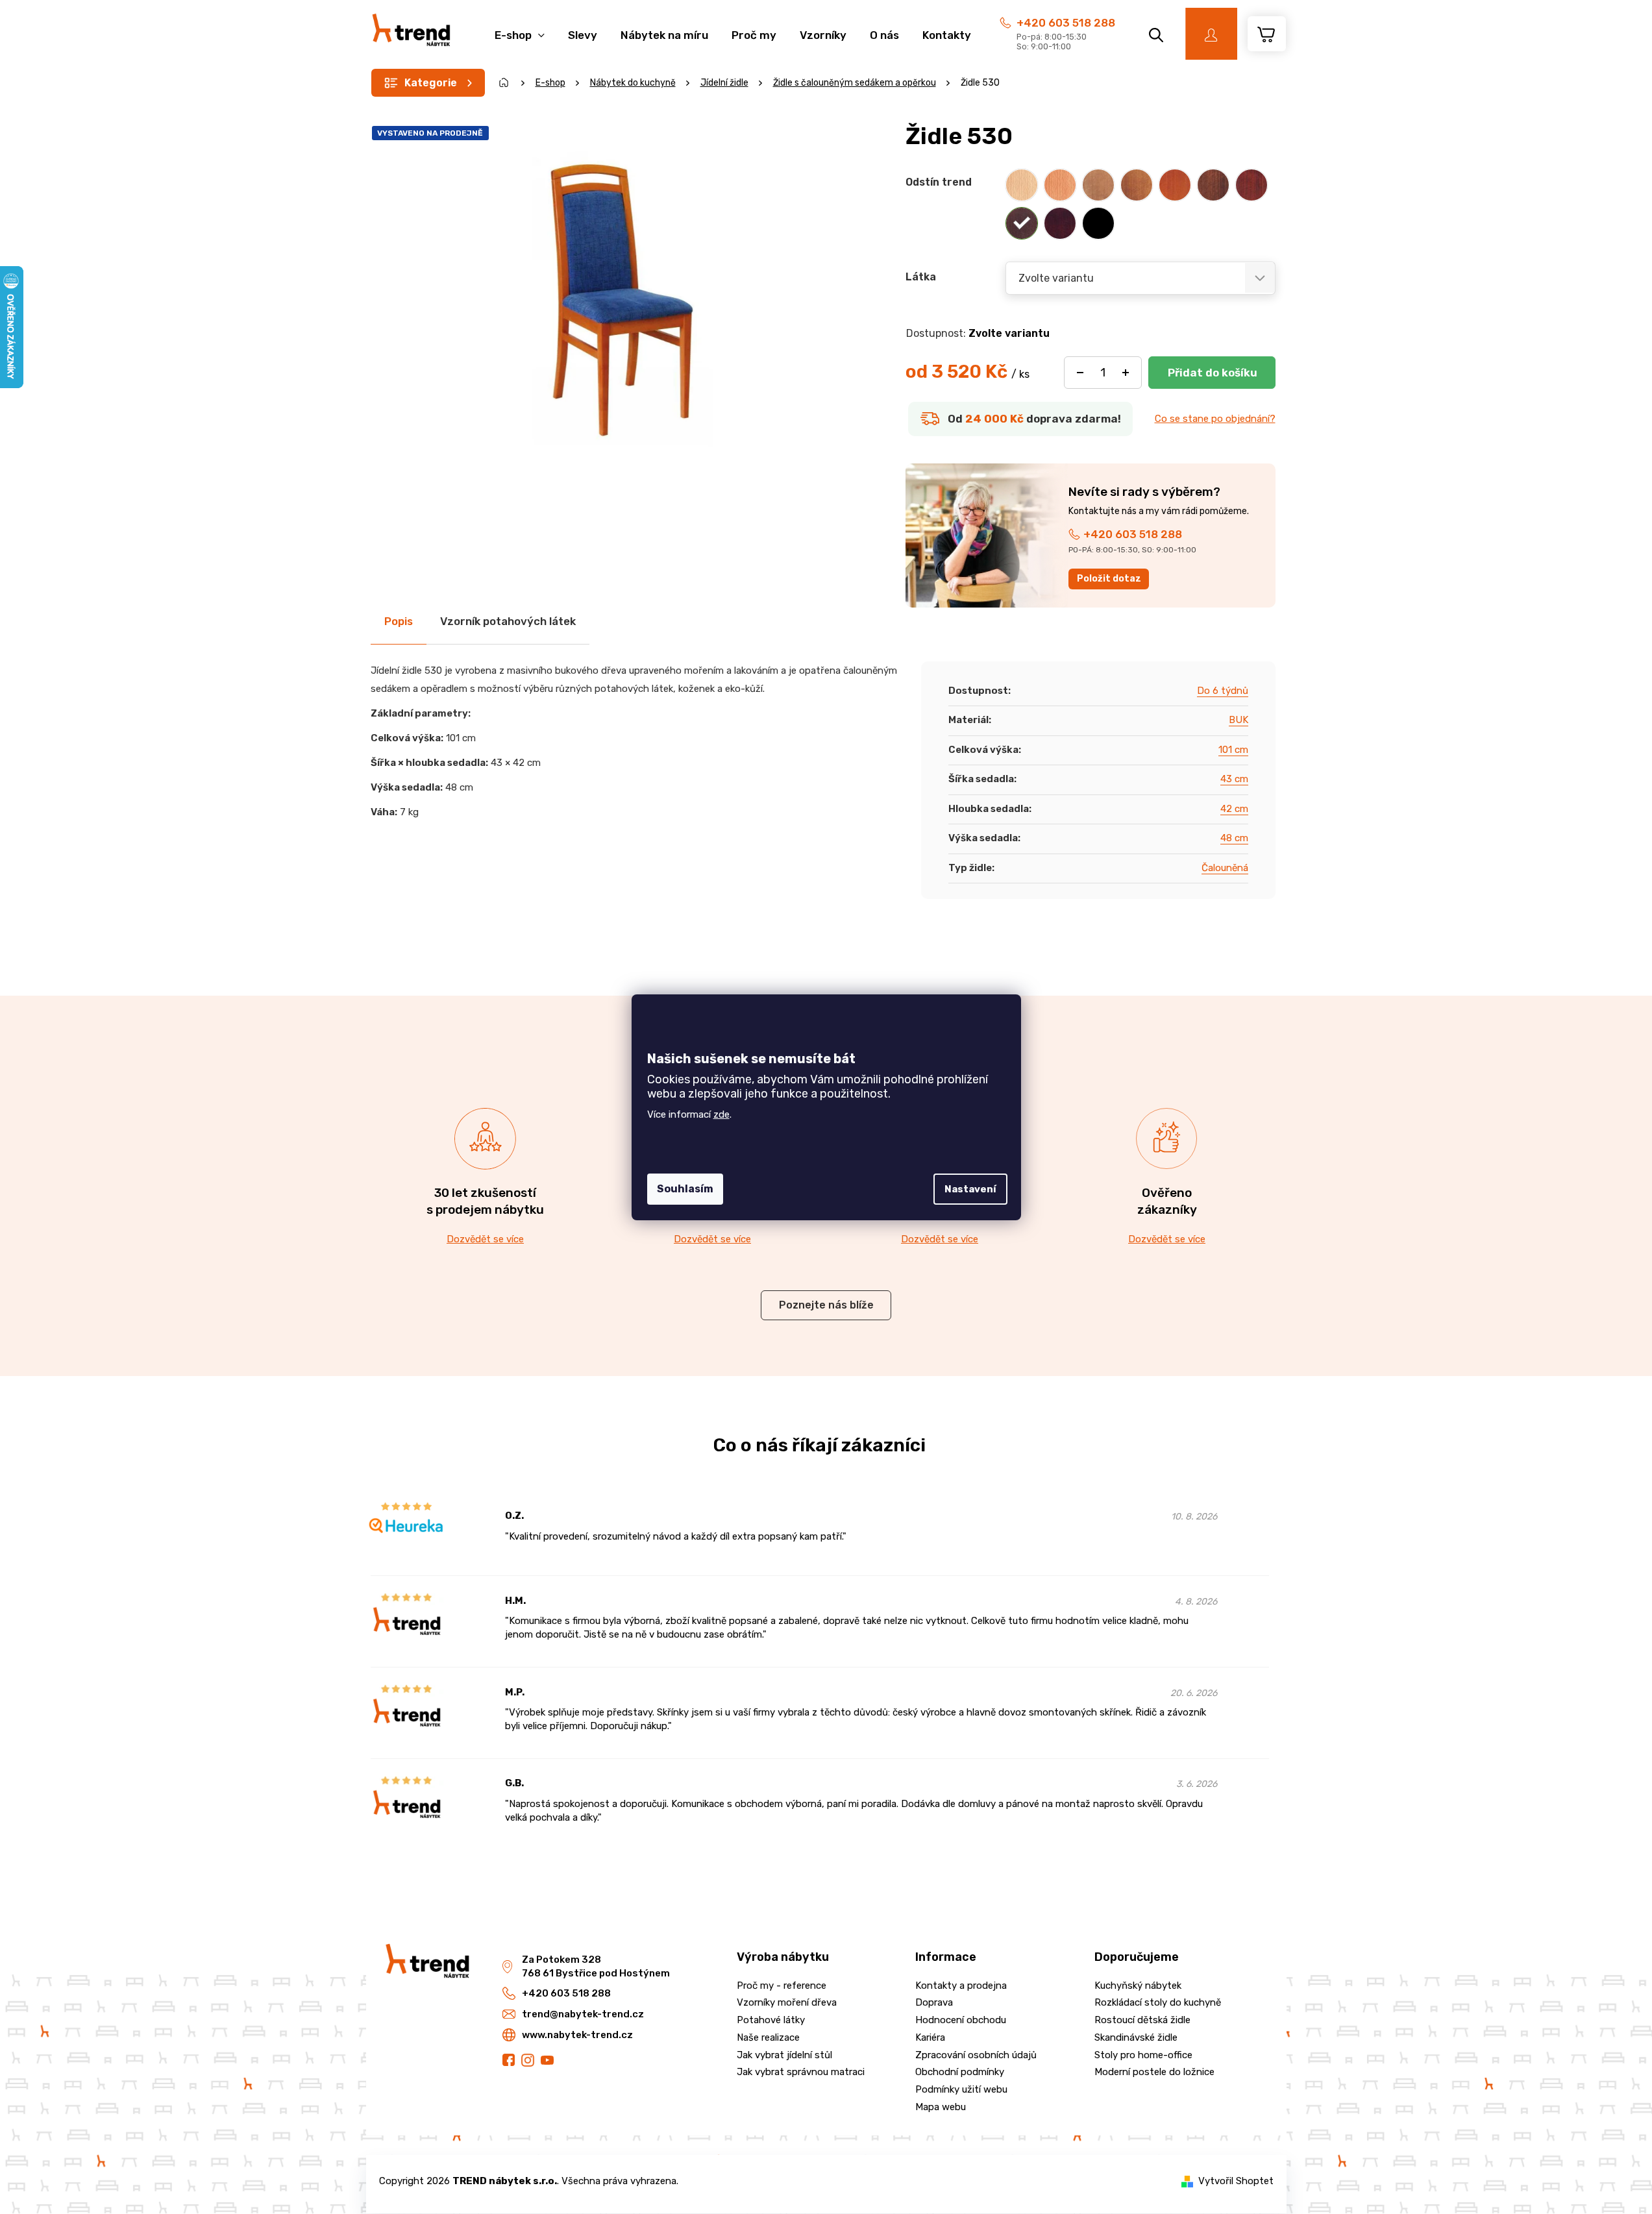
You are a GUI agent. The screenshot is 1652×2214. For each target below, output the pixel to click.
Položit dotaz (1109, 579)
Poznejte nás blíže (826, 1305)
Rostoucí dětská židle (1142, 2020)
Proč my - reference (782, 1986)
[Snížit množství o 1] (1080, 373)
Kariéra (930, 2037)
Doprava (934, 2002)
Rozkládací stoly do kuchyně (1158, 2002)
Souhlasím (685, 1189)
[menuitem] (520, 28)
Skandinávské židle (1136, 2037)
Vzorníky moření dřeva (787, 2002)
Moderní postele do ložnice (1154, 2072)
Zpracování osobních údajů (976, 2055)
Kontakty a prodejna (961, 1986)
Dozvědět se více (485, 1239)
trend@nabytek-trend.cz (583, 2014)
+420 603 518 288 (1066, 23)
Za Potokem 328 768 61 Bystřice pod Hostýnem (596, 1966)
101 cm (1233, 750)
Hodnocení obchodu (961, 2020)
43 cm (1234, 779)
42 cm (1234, 809)
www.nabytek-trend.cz (577, 2035)
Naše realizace (768, 2037)
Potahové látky (771, 2020)
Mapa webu (941, 2107)
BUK (1239, 720)
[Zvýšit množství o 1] (1126, 373)
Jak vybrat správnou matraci (801, 2072)
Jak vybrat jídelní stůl (784, 2055)
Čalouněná (1225, 868)
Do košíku (1212, 373)
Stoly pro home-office (1143, 2055)
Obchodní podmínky (960, 2072)
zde (721, 1114)
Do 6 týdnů (1223, 691)
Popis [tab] (399, 621)
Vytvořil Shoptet (1236, 2181)
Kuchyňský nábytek (1138, 1986)
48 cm (1234, 838)
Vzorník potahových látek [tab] (508, 621)
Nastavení (970, 1189)
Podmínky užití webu (961, 2089)
